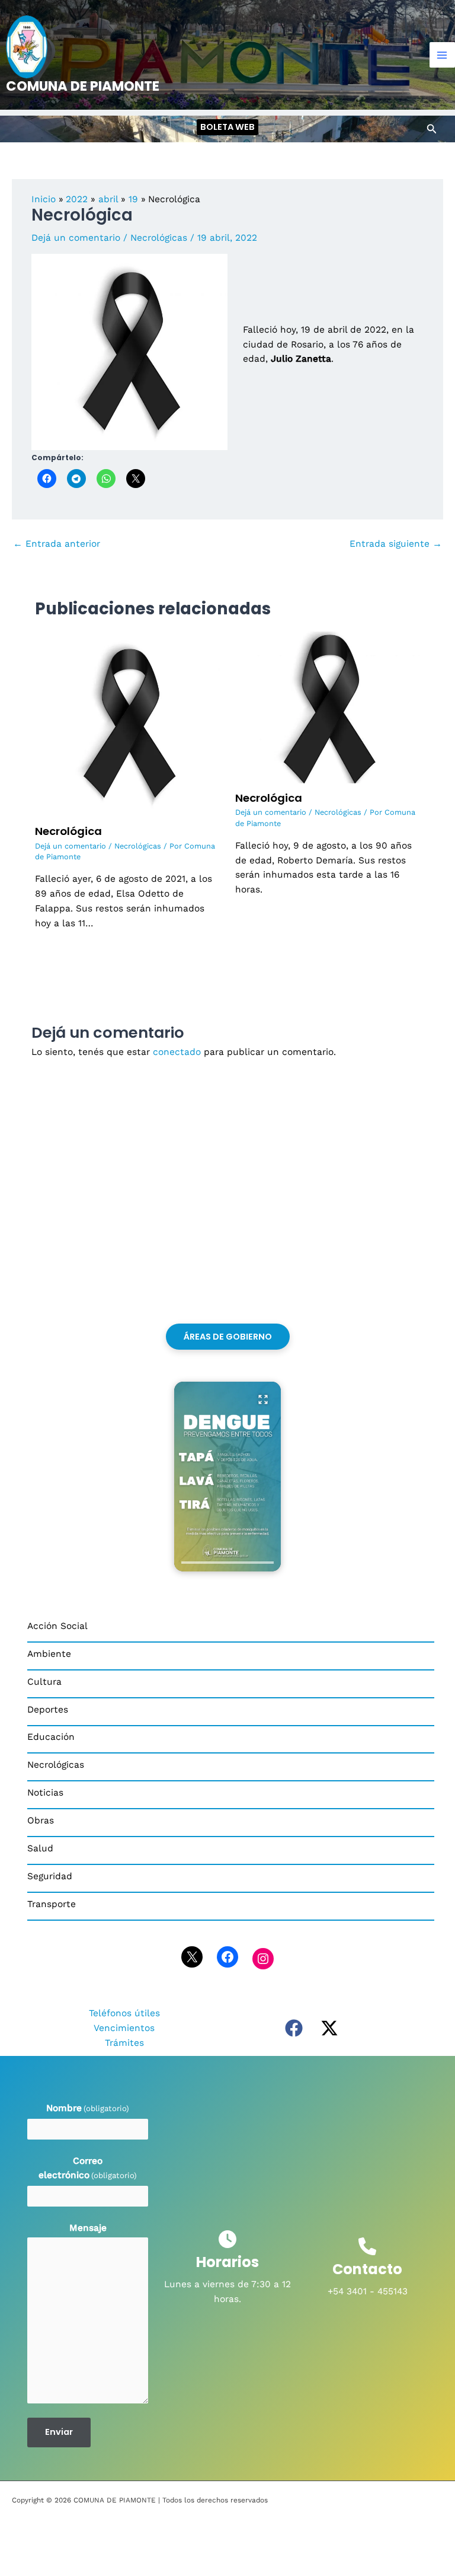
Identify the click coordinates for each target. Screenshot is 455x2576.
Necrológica (68, 831)
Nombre (88, 2108)
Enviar (59, 2432)
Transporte (52, 1904)
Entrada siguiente (396, 544)
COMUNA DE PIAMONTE (83, 86)
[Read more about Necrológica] (128, 723)
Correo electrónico (88, 2168)
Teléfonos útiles (124, 2013)
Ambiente (49, 1654)
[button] (227, 127)
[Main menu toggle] (442, 55)
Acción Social (57, 1626)
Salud (40, 1848)
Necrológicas (159, 238)
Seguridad (50, 1876)
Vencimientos (124, 2028)
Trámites (124, 2043)
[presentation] (227, 1563)
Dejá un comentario (76, 238)
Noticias (45, 1793)
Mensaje (88, 2228)
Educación (51, 1737)
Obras (41, 1821)
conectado (177, 1052)
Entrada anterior (57, 544)
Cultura (44, 1682)
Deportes (48, 1710)
